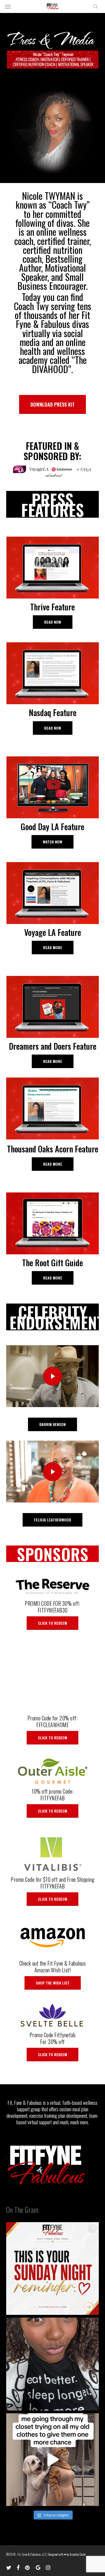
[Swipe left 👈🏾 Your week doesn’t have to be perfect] (52, 2268)
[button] (8, 6)
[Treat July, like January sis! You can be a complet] (52, 2460)
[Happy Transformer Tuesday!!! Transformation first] (52, 2364)
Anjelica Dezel (78, 2554)
